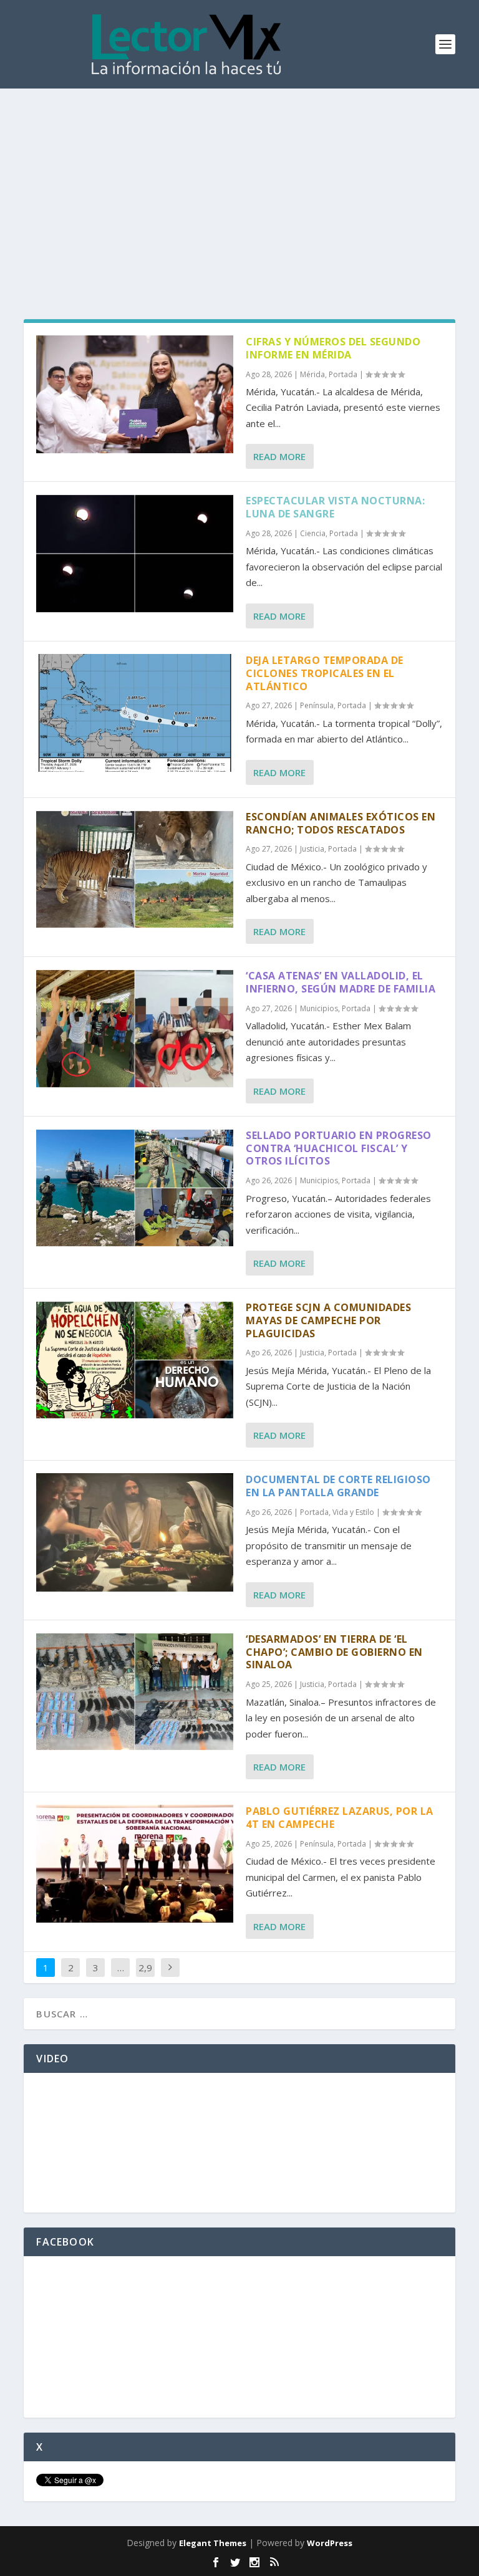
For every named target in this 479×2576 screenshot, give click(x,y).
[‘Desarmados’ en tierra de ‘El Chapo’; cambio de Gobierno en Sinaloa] (135, 1692)
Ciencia (313, 533)
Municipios (319, 1008)
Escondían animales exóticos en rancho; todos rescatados (341, 823)
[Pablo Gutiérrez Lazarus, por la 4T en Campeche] (135, 1864)
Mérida (312, 374)
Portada (343, 374)
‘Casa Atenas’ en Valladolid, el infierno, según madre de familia (341, 982)
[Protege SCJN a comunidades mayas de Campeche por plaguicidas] (135, 1360)
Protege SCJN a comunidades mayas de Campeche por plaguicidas (328, 1320)
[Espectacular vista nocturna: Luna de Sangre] (135, 553)
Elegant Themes (213, 2543)
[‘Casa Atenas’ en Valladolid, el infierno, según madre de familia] (135, 1028)
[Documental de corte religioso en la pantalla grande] (135, 1532)
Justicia (312, 849)
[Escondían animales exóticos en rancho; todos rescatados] (135, 869)
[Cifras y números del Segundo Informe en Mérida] (135, 394)
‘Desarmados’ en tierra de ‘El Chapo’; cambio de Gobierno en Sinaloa (334, 1652)
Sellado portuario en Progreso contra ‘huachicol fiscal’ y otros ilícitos (339, 1148)
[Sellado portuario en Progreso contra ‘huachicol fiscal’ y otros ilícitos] (135, 1188)
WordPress (330, 2543)
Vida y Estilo (353, 1512)
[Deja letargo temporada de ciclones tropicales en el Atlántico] (135, 713)
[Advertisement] (239, 182)
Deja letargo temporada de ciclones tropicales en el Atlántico (325, 673)
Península (317, 705)
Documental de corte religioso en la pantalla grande (338, 1486)
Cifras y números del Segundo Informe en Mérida (333, 348)
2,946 (145, 1977)
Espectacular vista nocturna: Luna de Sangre (335, 507)
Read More (279, 456)
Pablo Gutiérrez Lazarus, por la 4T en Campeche (340, 1818)
